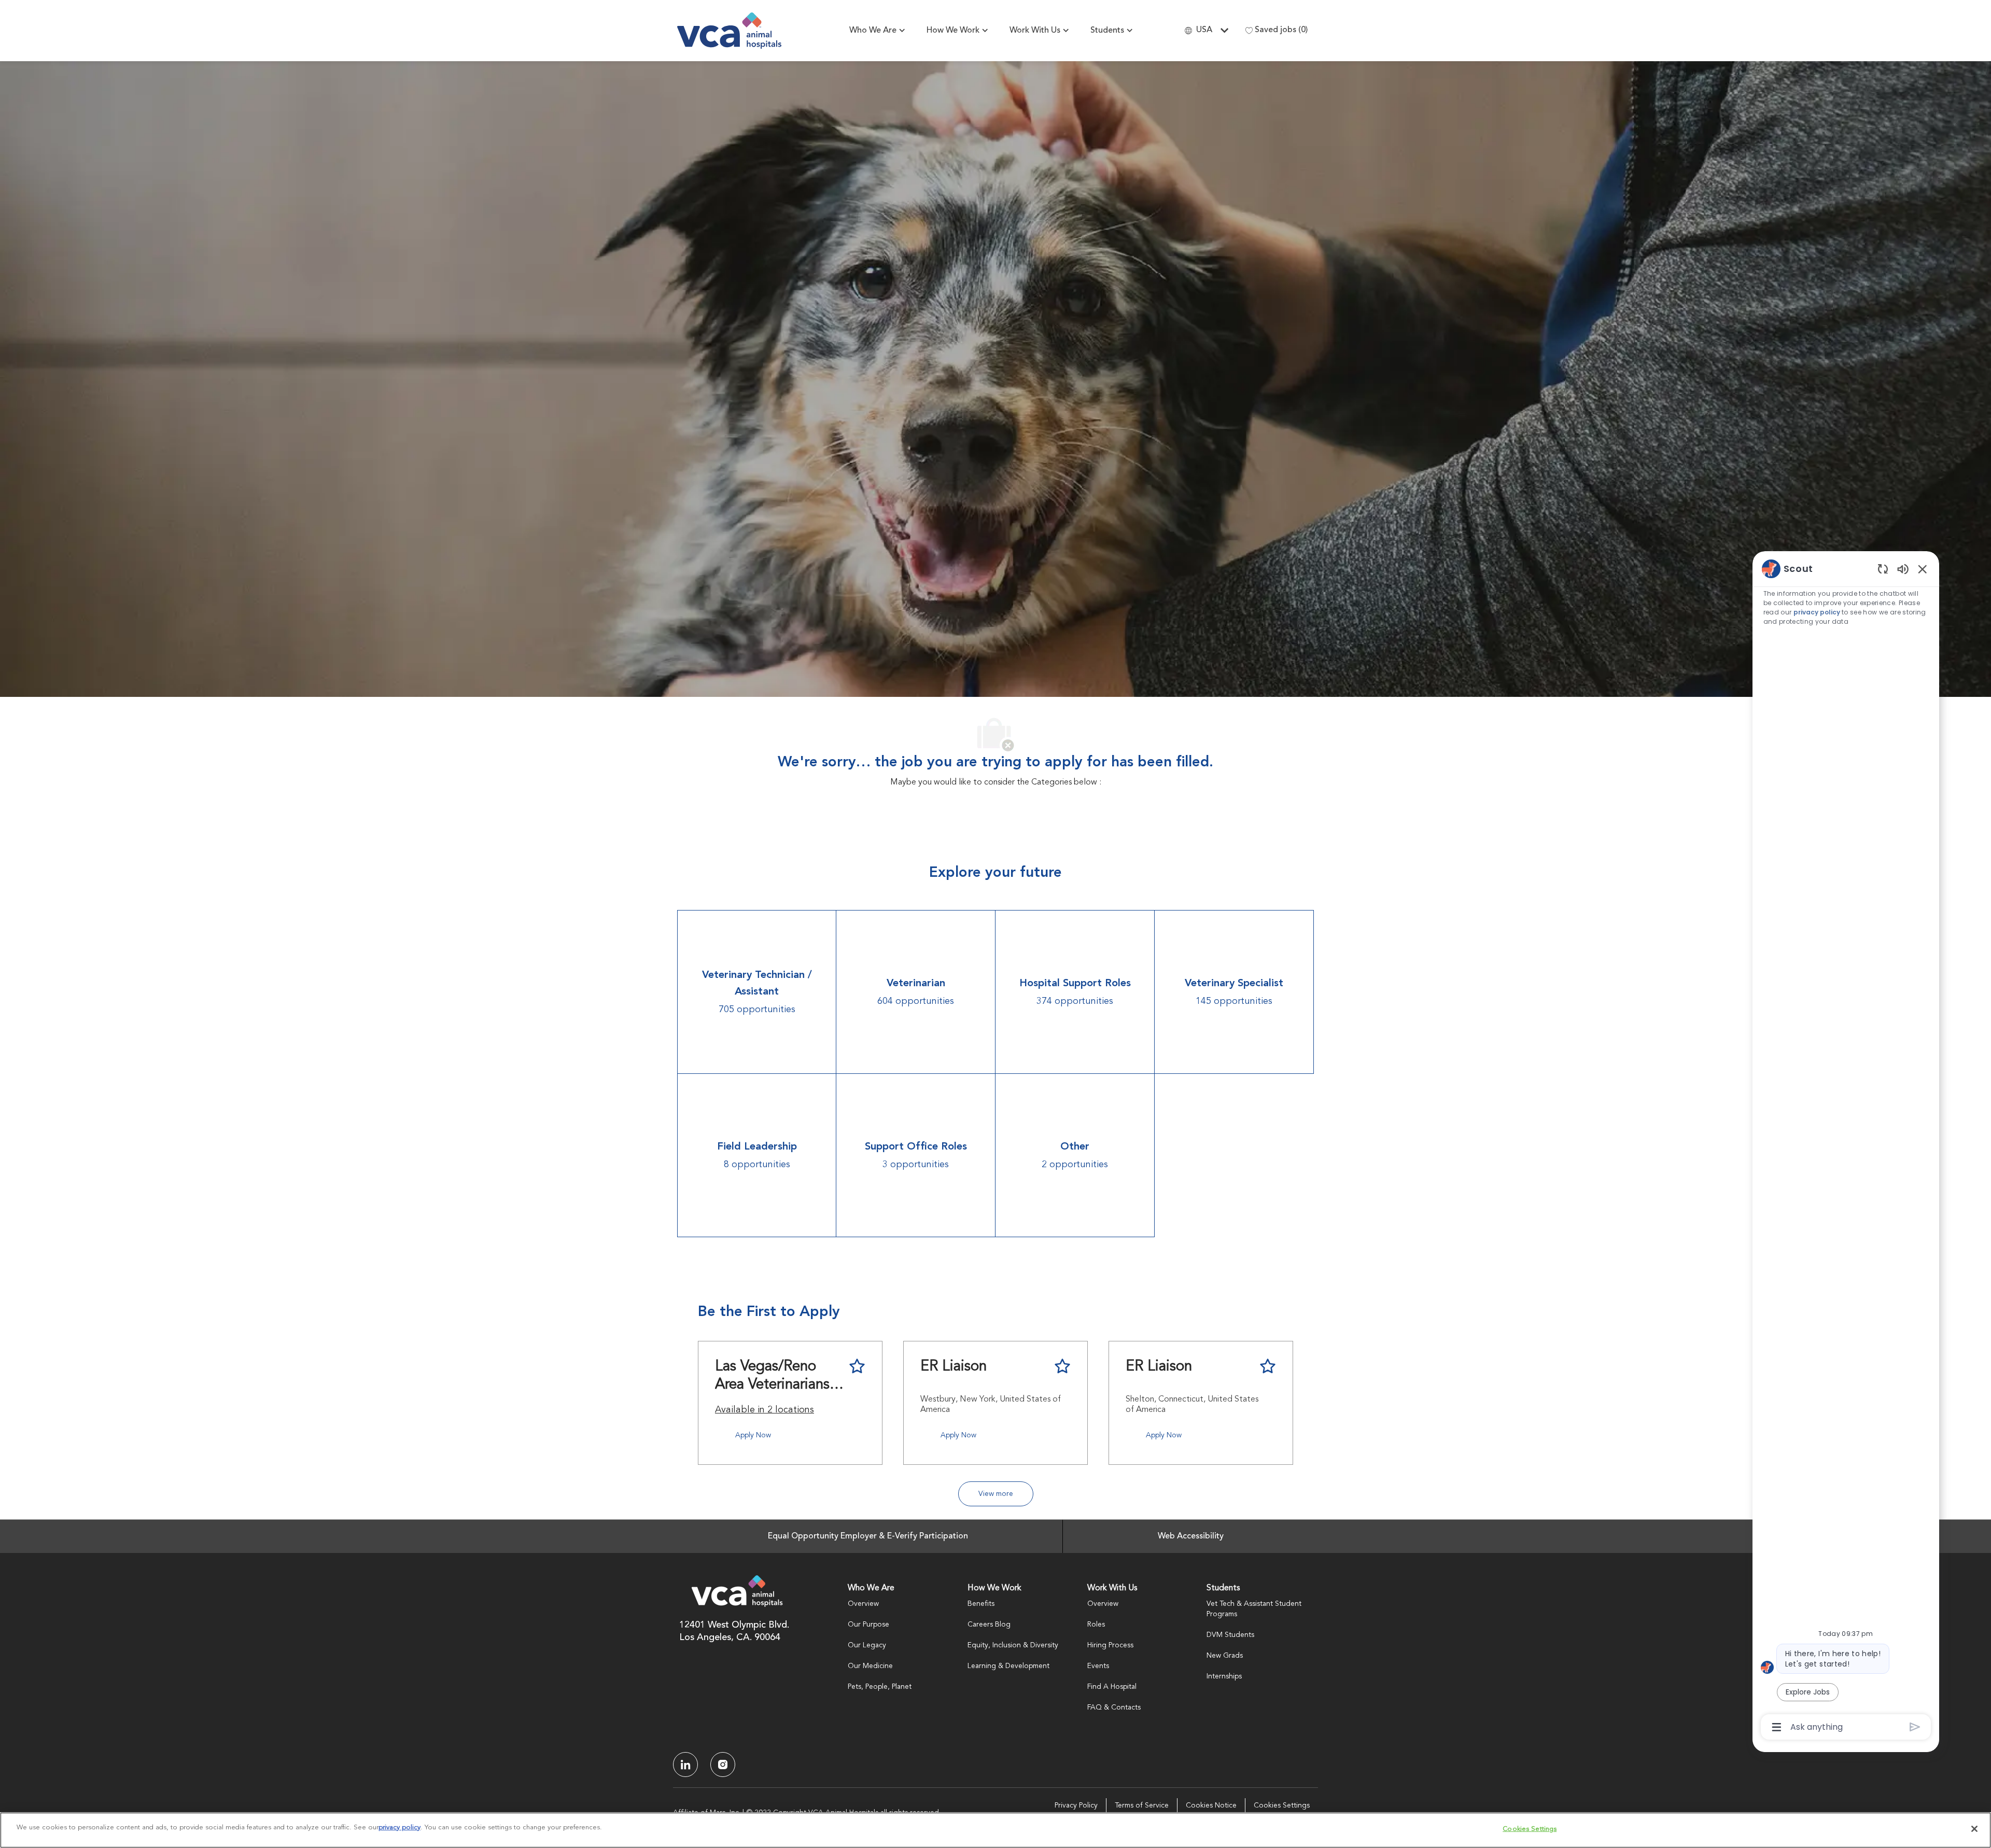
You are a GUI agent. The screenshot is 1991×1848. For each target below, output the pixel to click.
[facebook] (685, 1765)
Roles (1096, 1625)
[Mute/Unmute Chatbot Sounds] (1903, 569)
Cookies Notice (1211, 1805)
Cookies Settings (1282, 1805)
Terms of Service (1142, 1805)
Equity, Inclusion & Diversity (1013, 1645)
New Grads (1225, 1656)
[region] (1846, 1147)
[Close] (1974, 1829)
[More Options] (1777, 1727)
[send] (1915, 1727)
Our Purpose (868, 1625)
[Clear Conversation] (1883, 569)
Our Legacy (867, 1645)
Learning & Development (1008, 1666)
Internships (1224, 1676)
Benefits (981, 1604)
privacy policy (1817, 612)
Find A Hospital (1112, 1687)
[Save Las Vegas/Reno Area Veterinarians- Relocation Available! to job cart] (857, 1366)
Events (1098, 1666)
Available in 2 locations (765, 1411)
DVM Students (1230, 1635)
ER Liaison (954, 1367)
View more (996, 1494)
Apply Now (753, 1435)
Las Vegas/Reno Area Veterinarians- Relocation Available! (775, 1377)
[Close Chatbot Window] (1923, 569)
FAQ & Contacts (1114, 1707)
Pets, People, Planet (880, 1687)
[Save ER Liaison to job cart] (1062, 1366)
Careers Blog (989, 1625)
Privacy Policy (1076, 1805)
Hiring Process (1110, 1645)
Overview (863, 1604)
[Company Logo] (729, 31)
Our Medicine (870, 1666)
